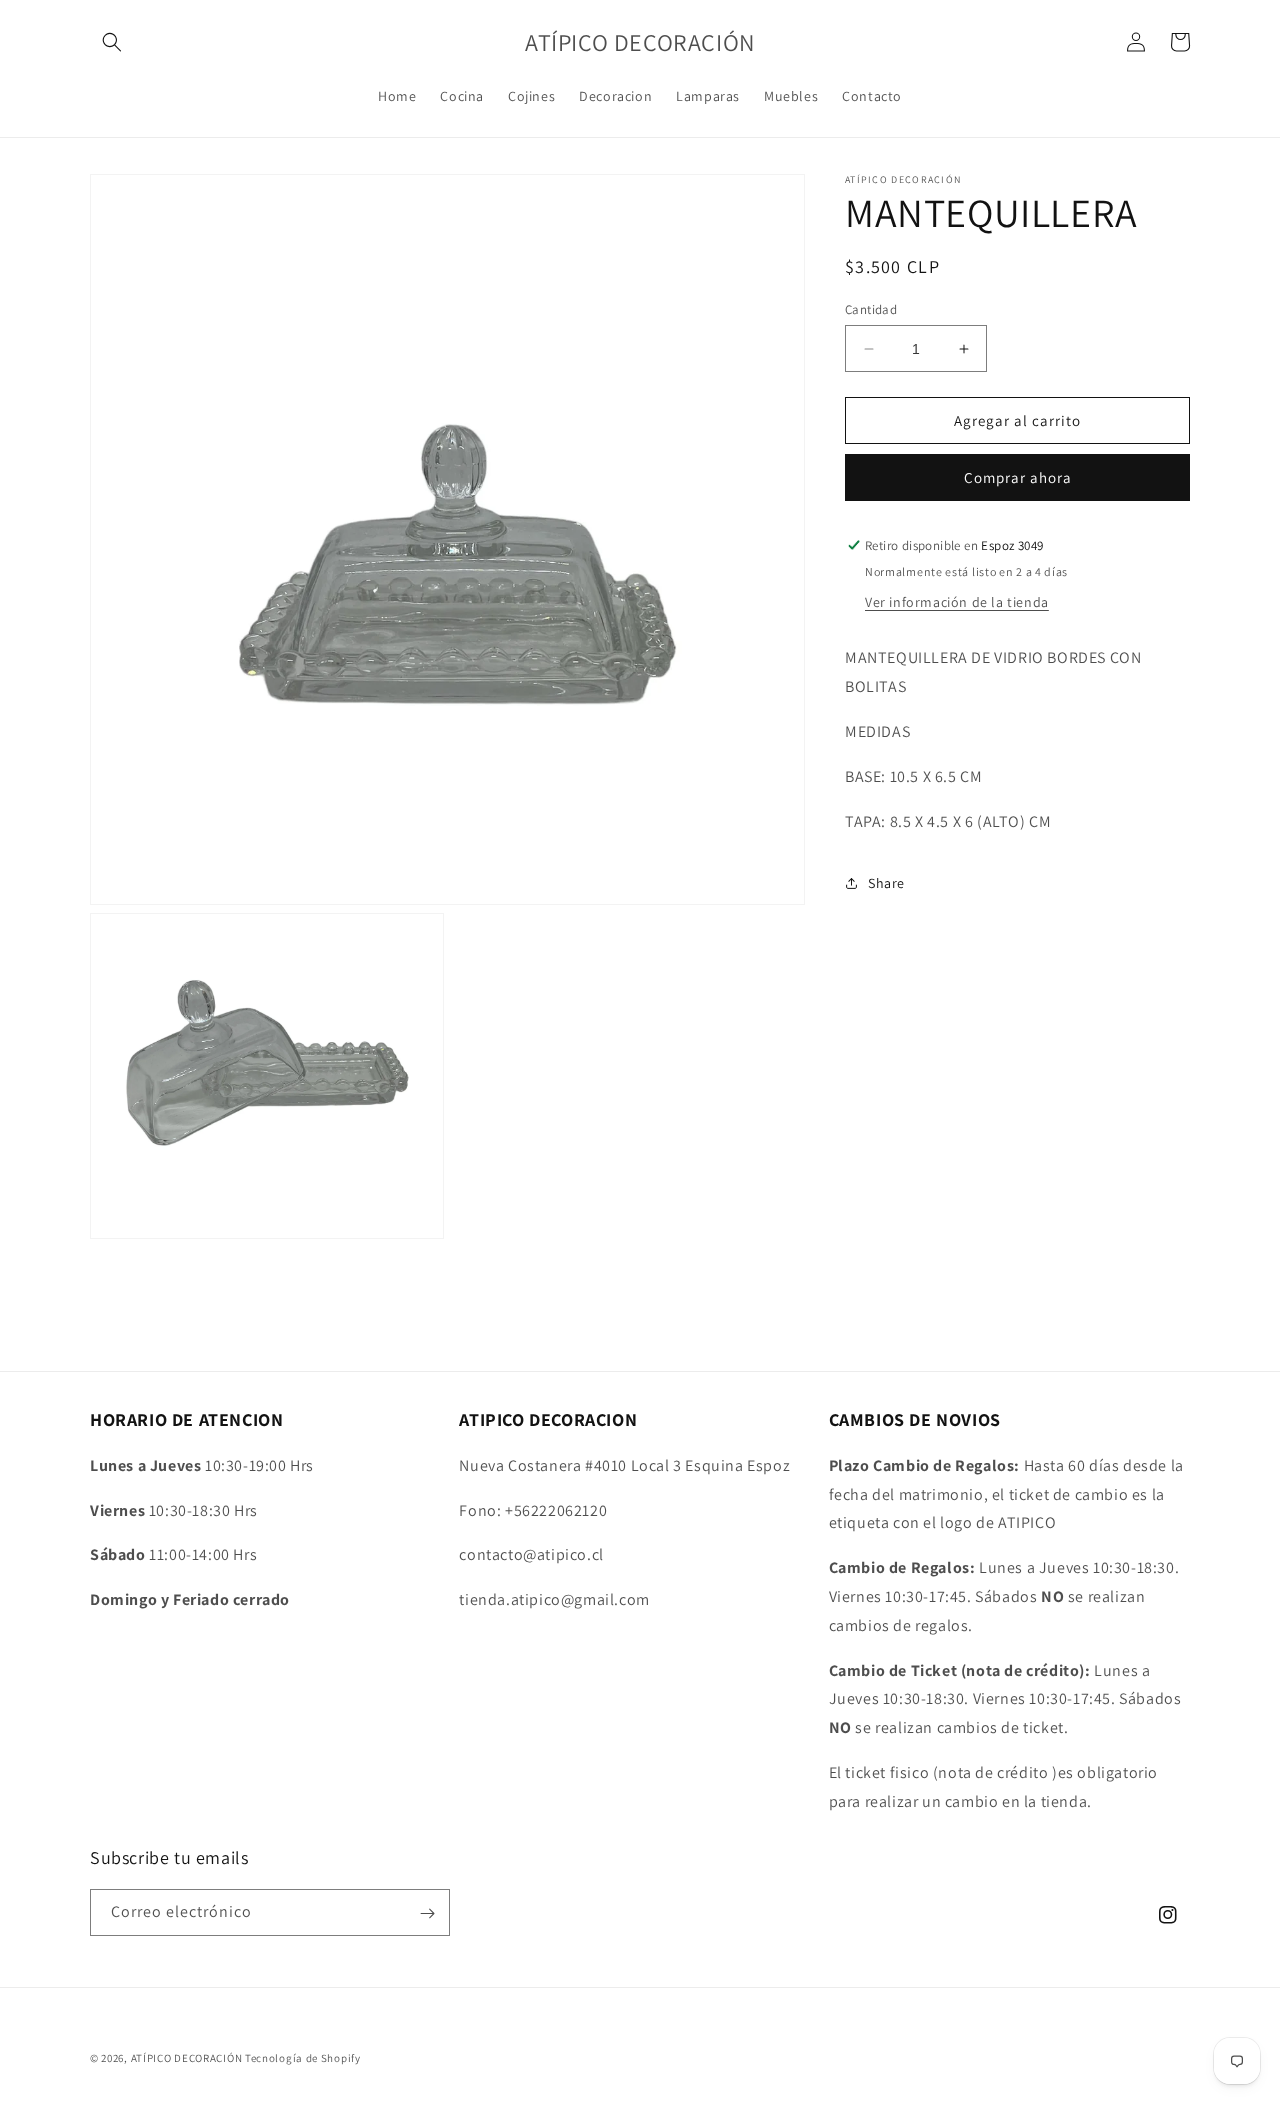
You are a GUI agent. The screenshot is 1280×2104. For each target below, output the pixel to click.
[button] (112, 42)
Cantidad (871, 309)
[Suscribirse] (427, 1913)
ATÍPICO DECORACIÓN (187, 2058)
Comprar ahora (1018, 477)
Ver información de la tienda (957, 602)
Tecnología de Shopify (303, 2058)
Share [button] (886, 882)
